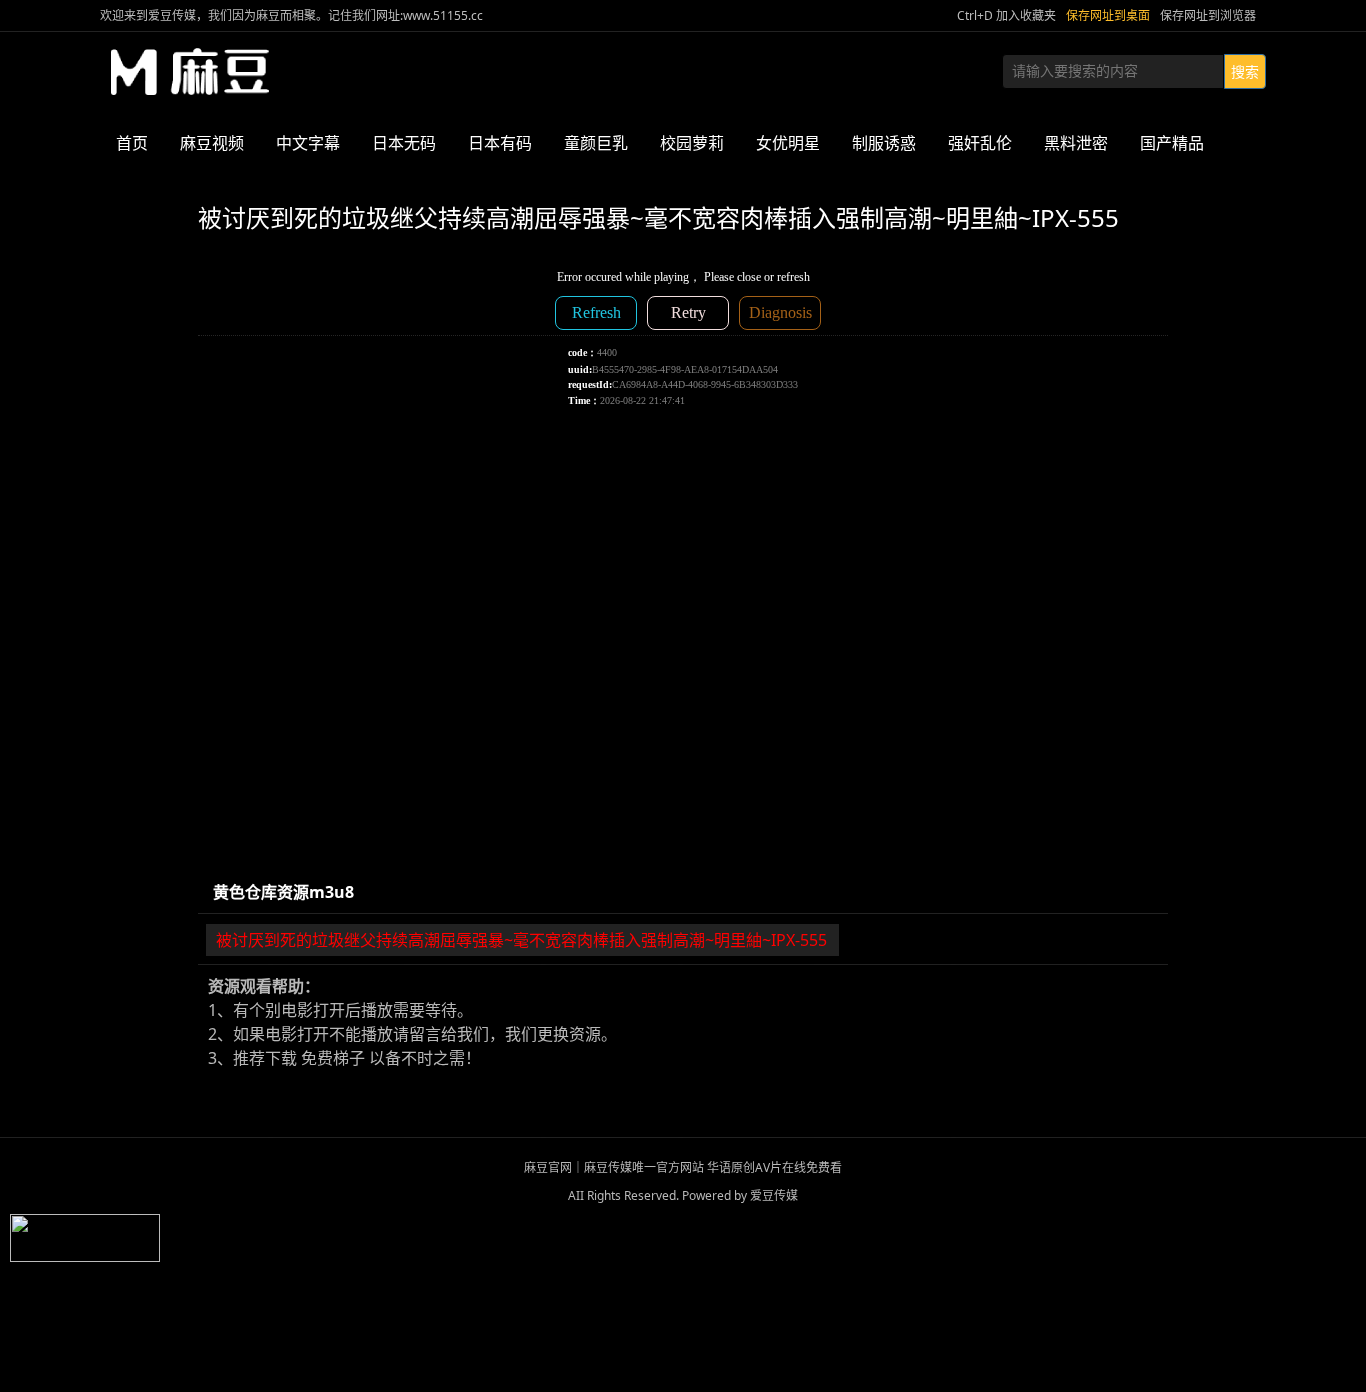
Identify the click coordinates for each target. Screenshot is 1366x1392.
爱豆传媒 (190, 72)
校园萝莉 (692, 143)
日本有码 (500, 143)
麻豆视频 (212, 143)
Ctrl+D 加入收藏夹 (1006, 15)
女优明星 (788, 143)
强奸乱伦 (980, 143)
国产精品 (1172, 143)
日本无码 (404, 143)
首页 (132, 143)
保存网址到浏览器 (1208, 15)
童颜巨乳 (596, 143)
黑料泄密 (1076, 143)
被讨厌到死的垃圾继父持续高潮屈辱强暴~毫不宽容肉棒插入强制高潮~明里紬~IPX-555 (521, 940)
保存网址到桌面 (1108, 15)
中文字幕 (308, 143)
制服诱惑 (884, 143)
